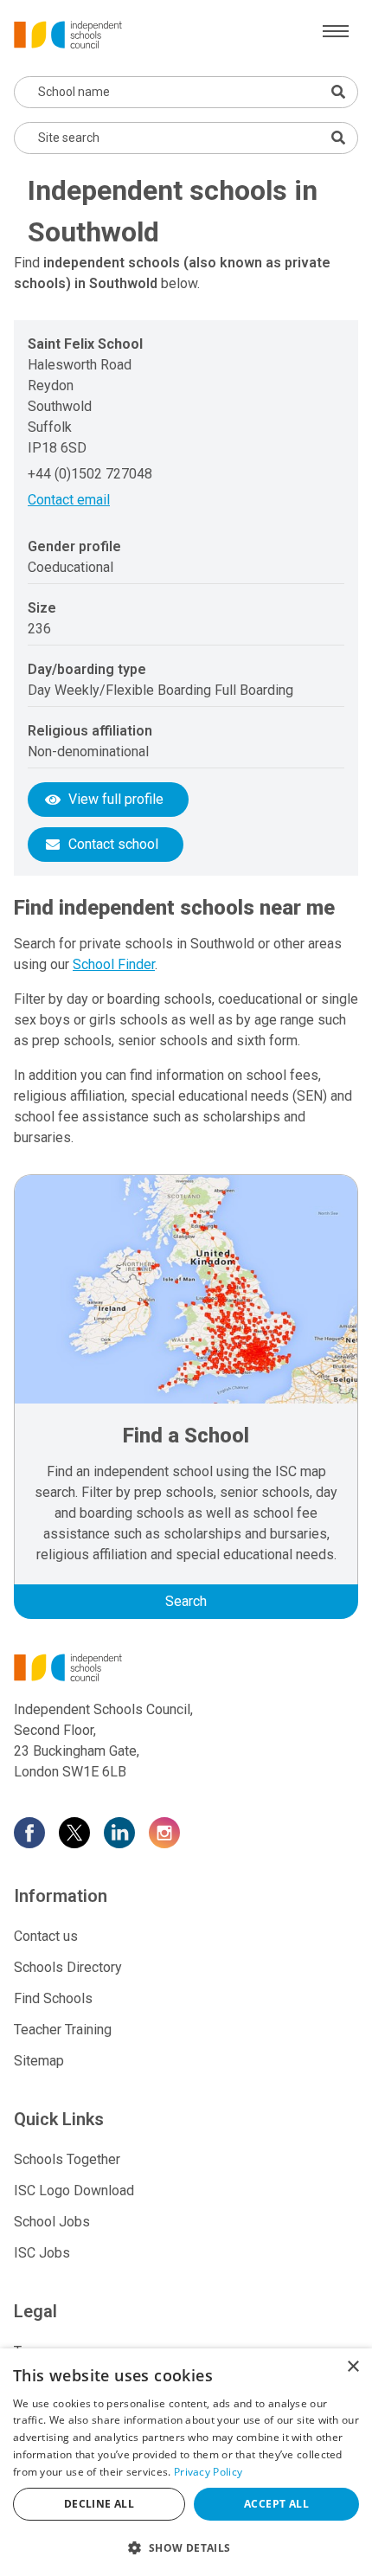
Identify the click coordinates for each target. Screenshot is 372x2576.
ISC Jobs (42, 2253)
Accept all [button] (276, 2504)
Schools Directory (68, 1967)
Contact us (46, 1936)
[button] (186, 2547)
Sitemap (39, 2061)
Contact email (69, 500)
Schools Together (67, 2159)
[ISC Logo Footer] (186, 1667)
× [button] (353, 2367)
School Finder (114, 964)
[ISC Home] (68, 33)
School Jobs (52, 2222)
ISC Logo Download (74, 2191)
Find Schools (53, 1998)
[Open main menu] (336, 31)
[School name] (338, 92)
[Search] (338, 138)
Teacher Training (63, 2030)
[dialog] (186, 2462)
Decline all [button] (99, 2504)
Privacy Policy (208, 2472)
